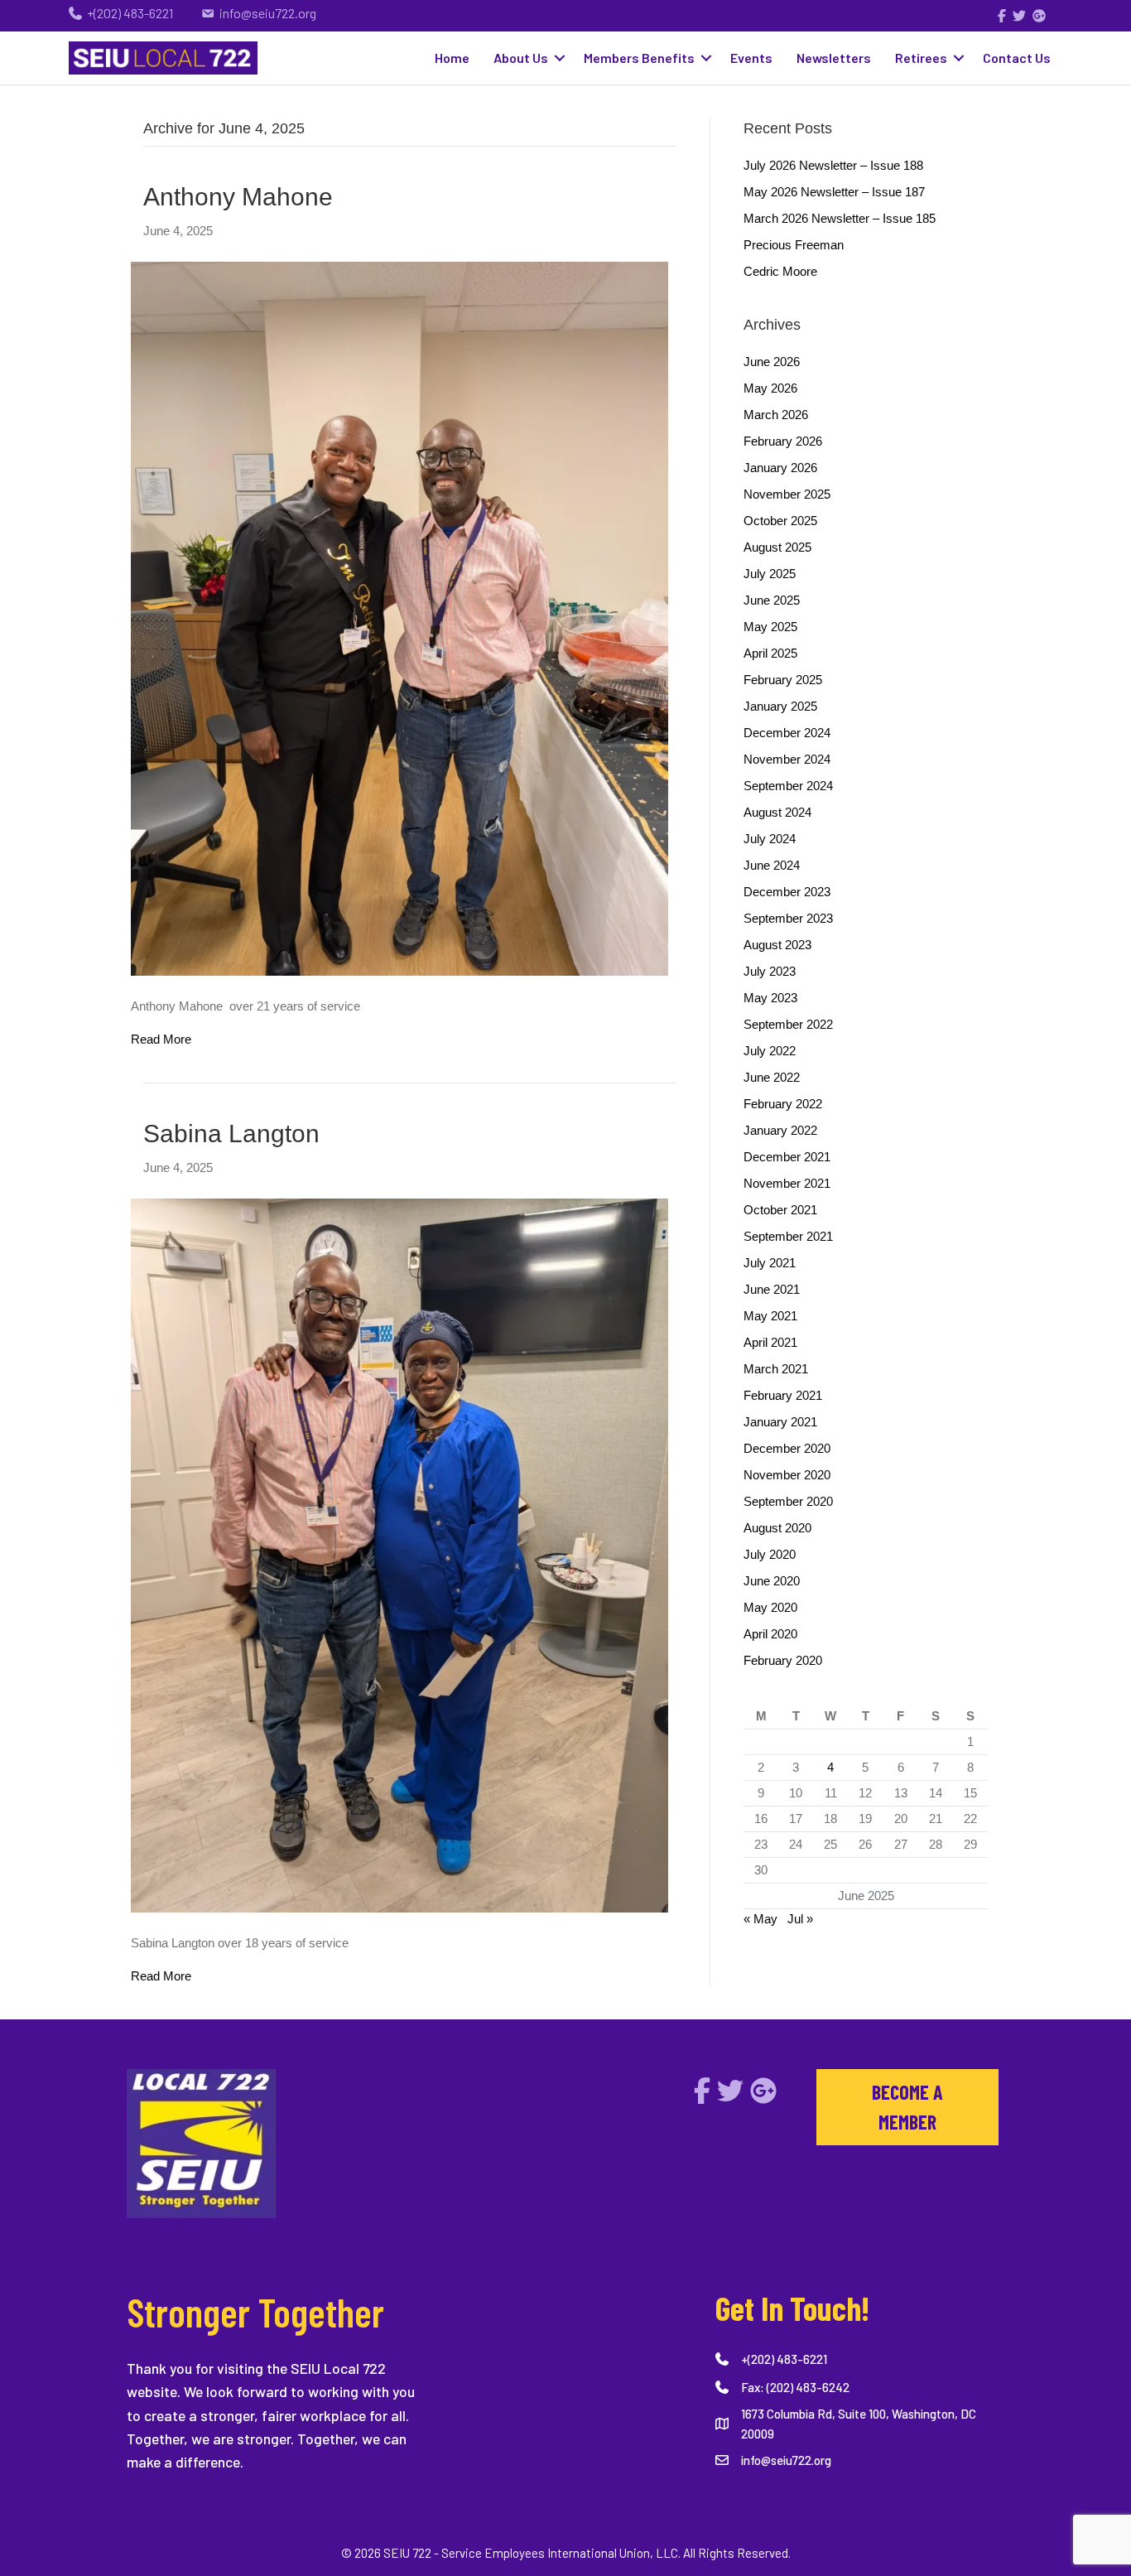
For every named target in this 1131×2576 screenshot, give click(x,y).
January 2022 (780, 1130)
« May (760, 1919)
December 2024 (787, 733)
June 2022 (772, 1077)
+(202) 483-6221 (784, 2359)
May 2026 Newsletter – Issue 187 (834, 192)
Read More (161, 1039)
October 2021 (780, 1210)
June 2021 (772, 1289)
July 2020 (770, 1554)
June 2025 (772, 600)
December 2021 (787, 1157)
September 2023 (788, 918)
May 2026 (770, 388)
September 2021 (788, 1236)
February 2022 (783, 1104)
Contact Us (1017, 58)
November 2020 (787, 1475)
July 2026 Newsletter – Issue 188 (833, 165)
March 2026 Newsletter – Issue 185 (840, 218)
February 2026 (783, 441)
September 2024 (788, 786)
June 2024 (772, 865)
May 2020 (770, 1607)
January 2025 (780, 706)
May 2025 (770, 627)
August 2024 (777, 812)
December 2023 (787, 892)
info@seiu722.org (786, 2460)
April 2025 (770, 653)
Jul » (800, 1919)
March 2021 (776, 1369)
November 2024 (787, 759)
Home (452, 58)
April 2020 (770, 1634)
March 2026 (776, 415)
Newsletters (834, 58)
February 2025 (783, 680)
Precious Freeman (794, 245)
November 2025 (787, 494)
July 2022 (770, 1051)
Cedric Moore (780, 271)
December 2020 (787, 1448)
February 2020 (783, 1660)
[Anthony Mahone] (399, 617)
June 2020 (772, 1581)
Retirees (921, 58)
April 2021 (770, 1342)
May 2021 (770, 1316)
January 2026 (780, 468)
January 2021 (780, 1422)
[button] (560, 58)
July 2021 (770, 1263)
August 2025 (777, 547)
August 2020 (777, 1528)
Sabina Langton (231, 1134)
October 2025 (780, 521)
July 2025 (770, 574)
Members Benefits (639, 58)
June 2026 (772, 362)
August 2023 (777, 945)
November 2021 (787, 1183)
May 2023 (770, 998)
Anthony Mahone (241, 197)
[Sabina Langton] (399, 1554)
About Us (521, 58)
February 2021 (783, 1395)
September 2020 (788, 1501)
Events (751, 58)
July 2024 (770, 839)
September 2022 (788, 1024)
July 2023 (770, 971)
